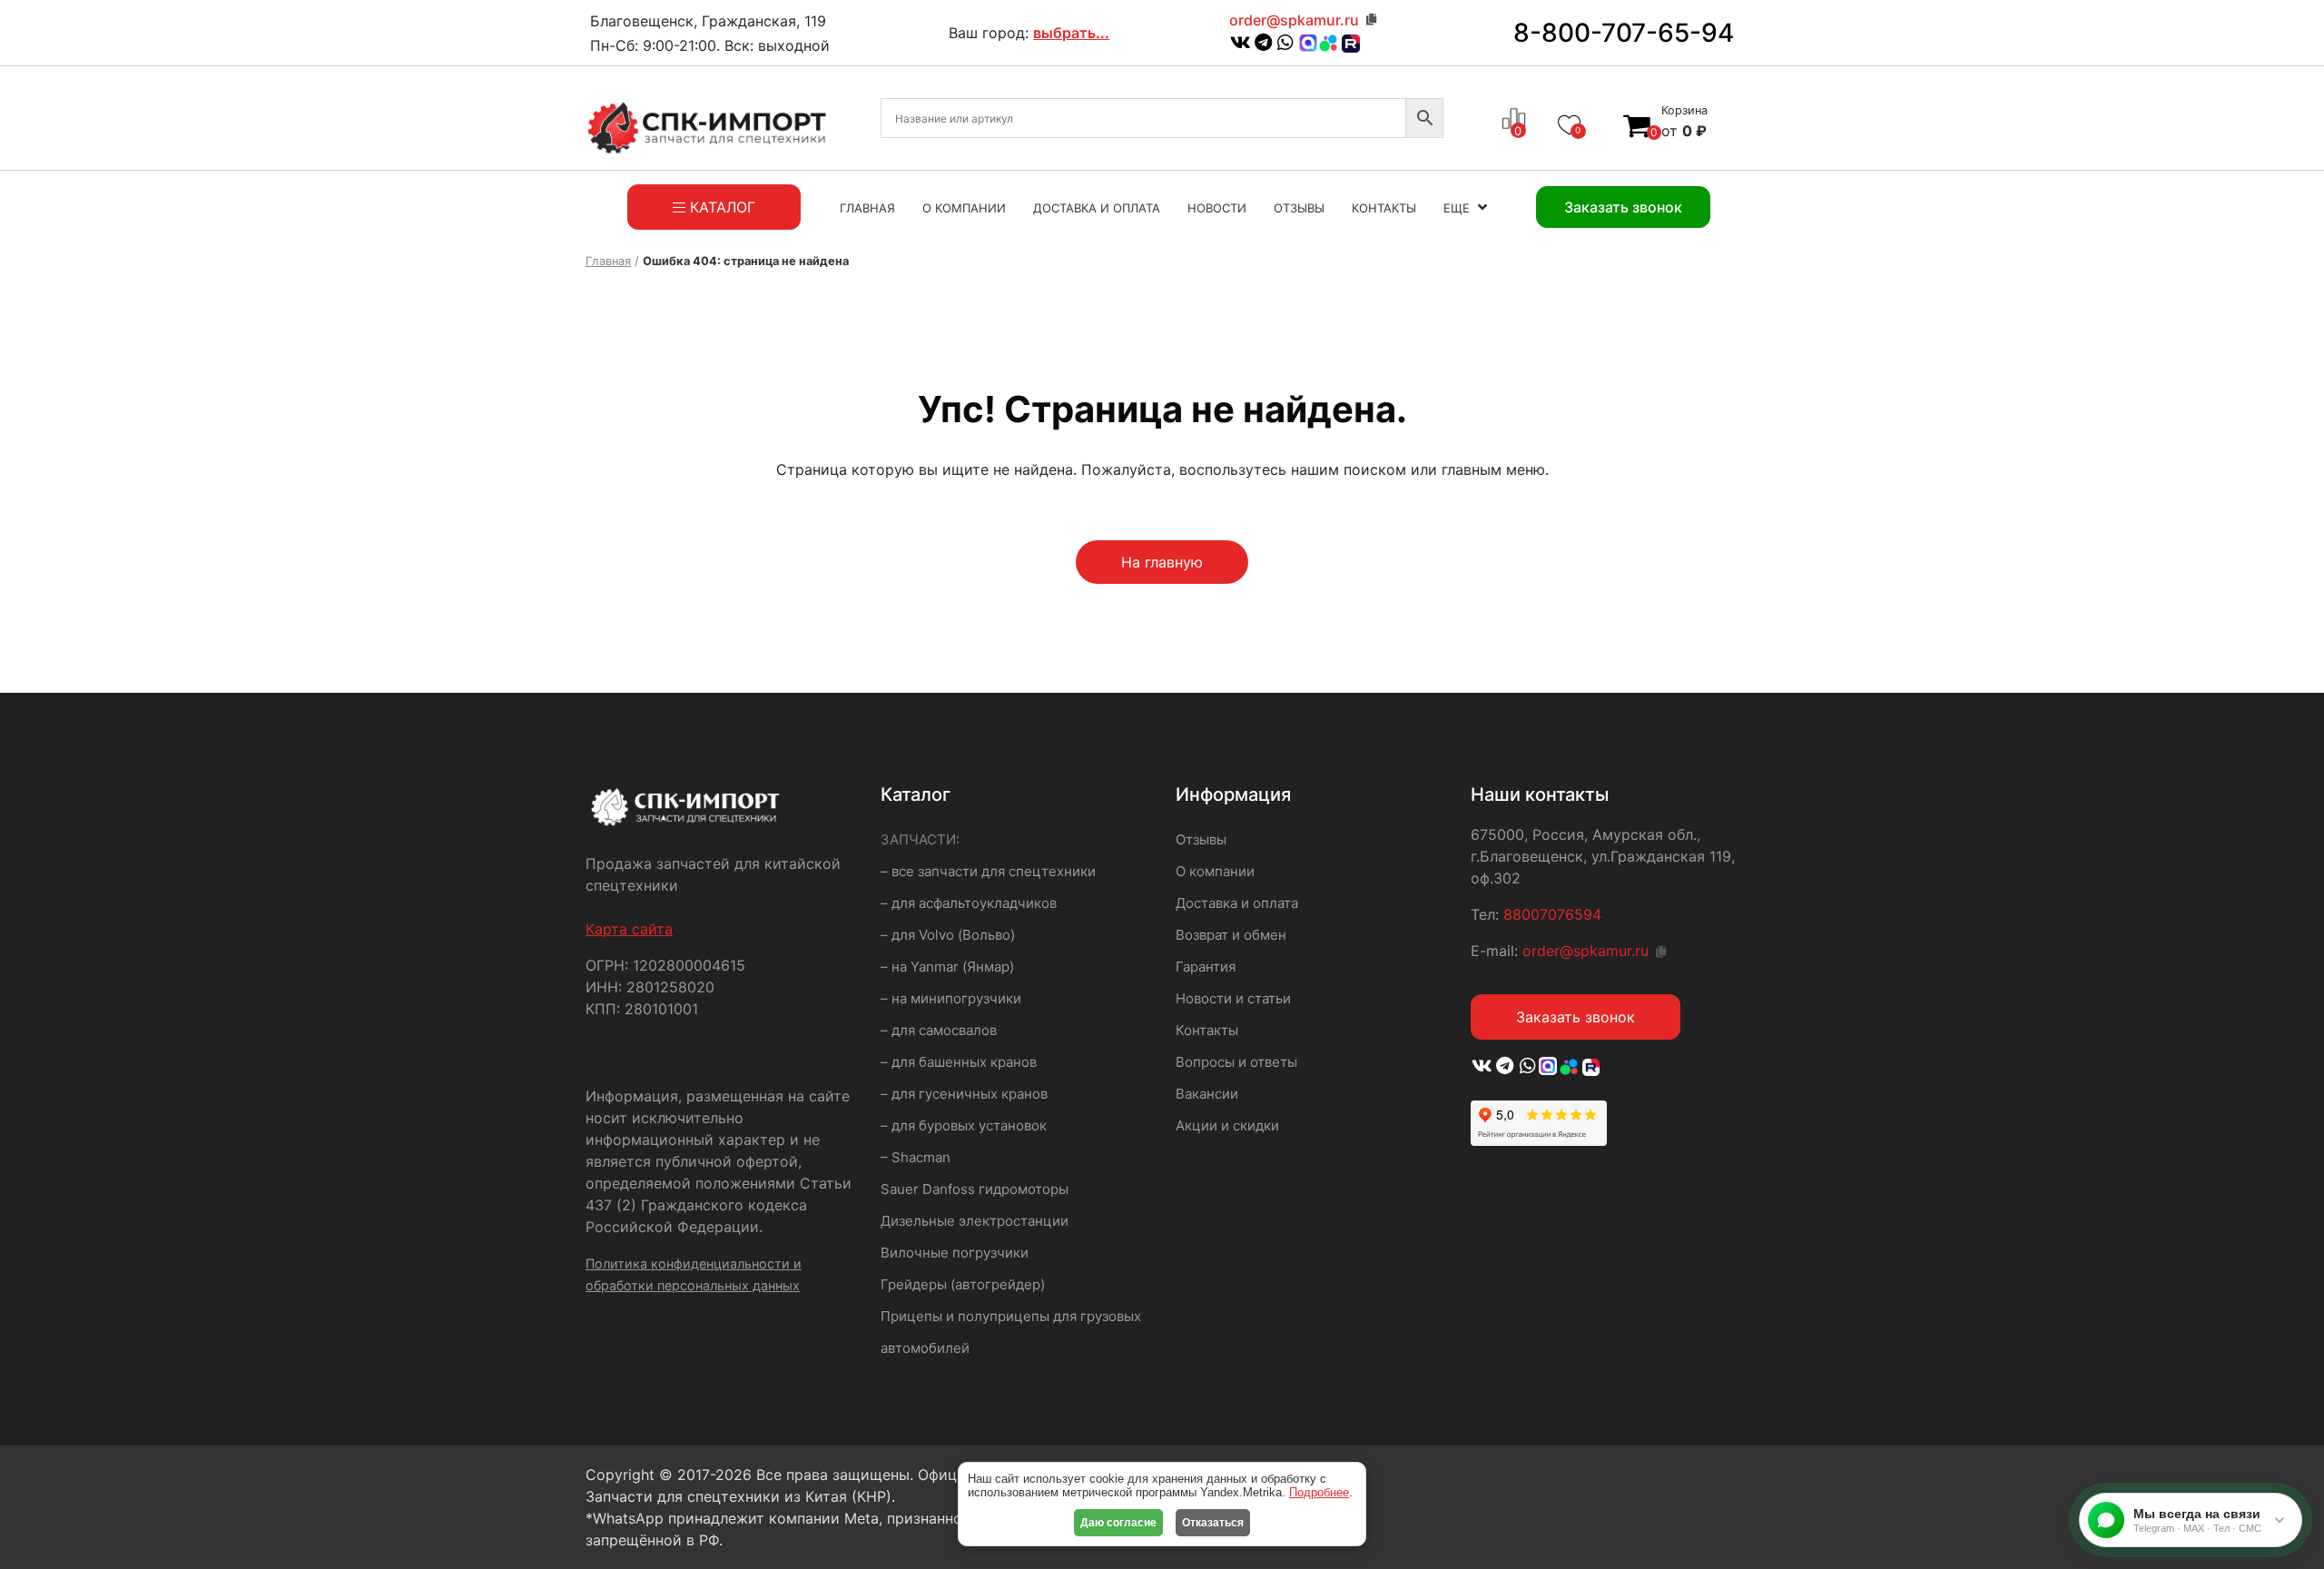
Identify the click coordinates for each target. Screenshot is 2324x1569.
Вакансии (1207, 1094)
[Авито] (1328, 42)
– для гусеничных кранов (964, 1094)
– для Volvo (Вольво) (948, 935)
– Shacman (916, 1157)
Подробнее (1319, 1492)
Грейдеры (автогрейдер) (963, 1284)
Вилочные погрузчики (955, 1253)
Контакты (1384, 208)
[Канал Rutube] (1349, 44)
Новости (1217, 208)
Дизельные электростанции (975, 1221)
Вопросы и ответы (1236, 1062)
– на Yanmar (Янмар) (947, 967)
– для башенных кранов (959, 1062)
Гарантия (1206, 967)
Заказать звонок (1576, 1017)
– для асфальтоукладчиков (969, 903)
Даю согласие (1118, 1523)
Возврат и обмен (1231, 935)
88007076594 (1552, 914)
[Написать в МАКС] (1549, 1067)
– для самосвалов (939, 1030)
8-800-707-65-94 (1624, 33)
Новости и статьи (1233, 998)
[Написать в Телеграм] (1263, 44)
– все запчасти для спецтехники (988, 871)
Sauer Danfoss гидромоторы (975, 1189)
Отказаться (1213, 1523)
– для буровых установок (964, 1125)
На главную (1162, 562)
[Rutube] (1589, 1067)
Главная (867, 208)
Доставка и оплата (1097, 208)
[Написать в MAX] (1308, 44)
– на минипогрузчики (951, 998)
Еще (1457, 208)
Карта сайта (629, 929)
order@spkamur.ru (1294, 20)
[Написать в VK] (1241, 44)
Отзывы (1299, 208)
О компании (964, 208)
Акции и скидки (1227, 1125)
